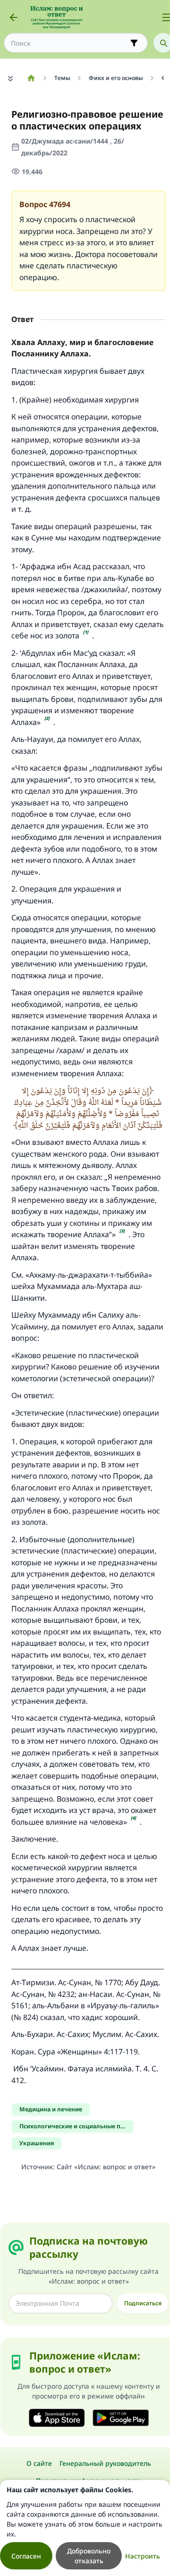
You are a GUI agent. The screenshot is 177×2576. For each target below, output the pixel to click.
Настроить (143, 2556)
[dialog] (85, 2528)
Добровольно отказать (89, 2556)
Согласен (26, 2556)
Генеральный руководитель (105, 2463)
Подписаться (143, 2303)
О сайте (39, 2463)
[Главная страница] (31, 78)
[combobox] (69, 43)
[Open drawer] (167, 17)
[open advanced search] (134, 43)
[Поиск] (163, 43)
